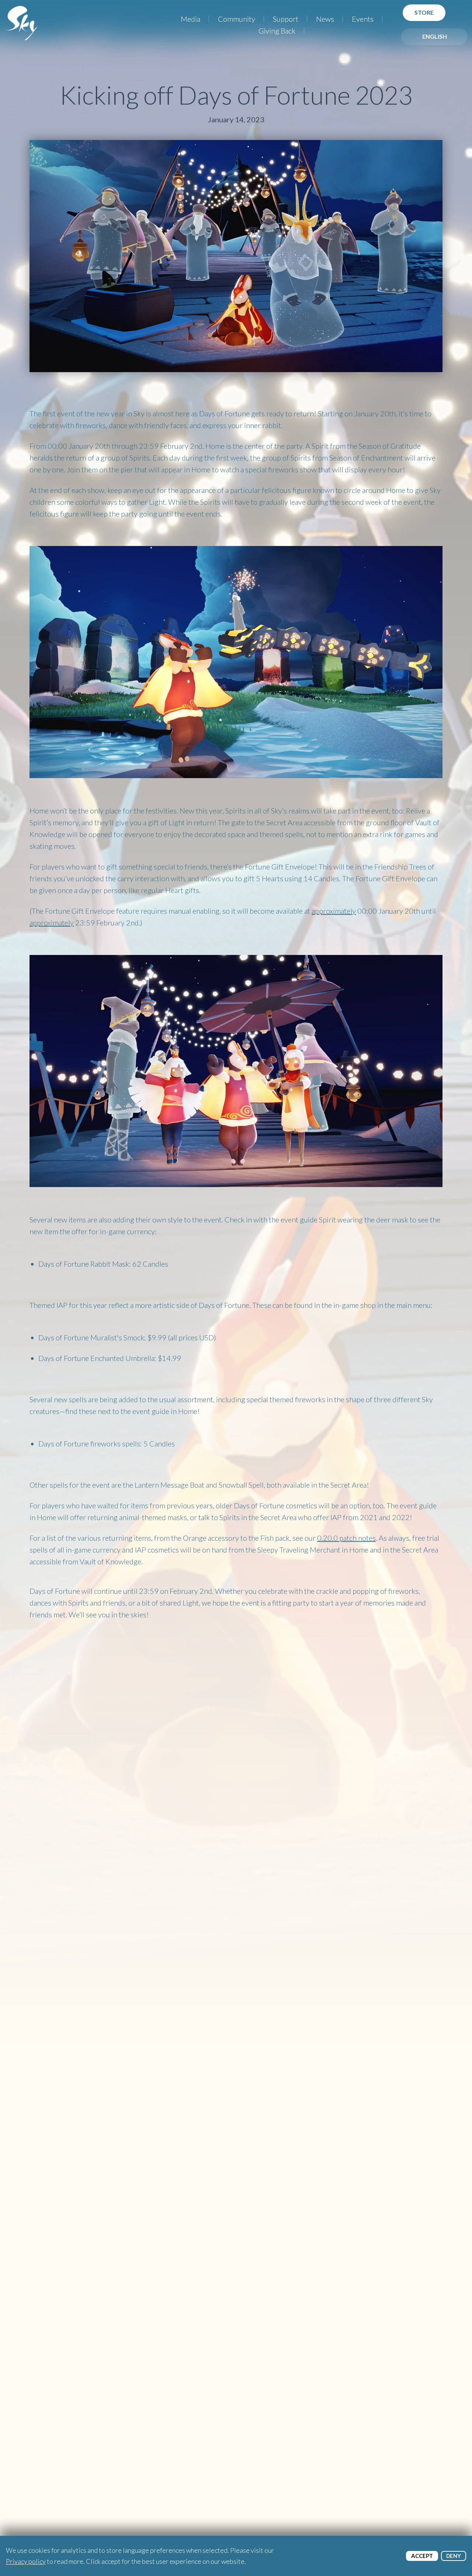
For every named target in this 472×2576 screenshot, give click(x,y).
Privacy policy (26, 2561)
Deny (454, 2556)
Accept (422, 2556)
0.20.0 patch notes (346, 1538)
